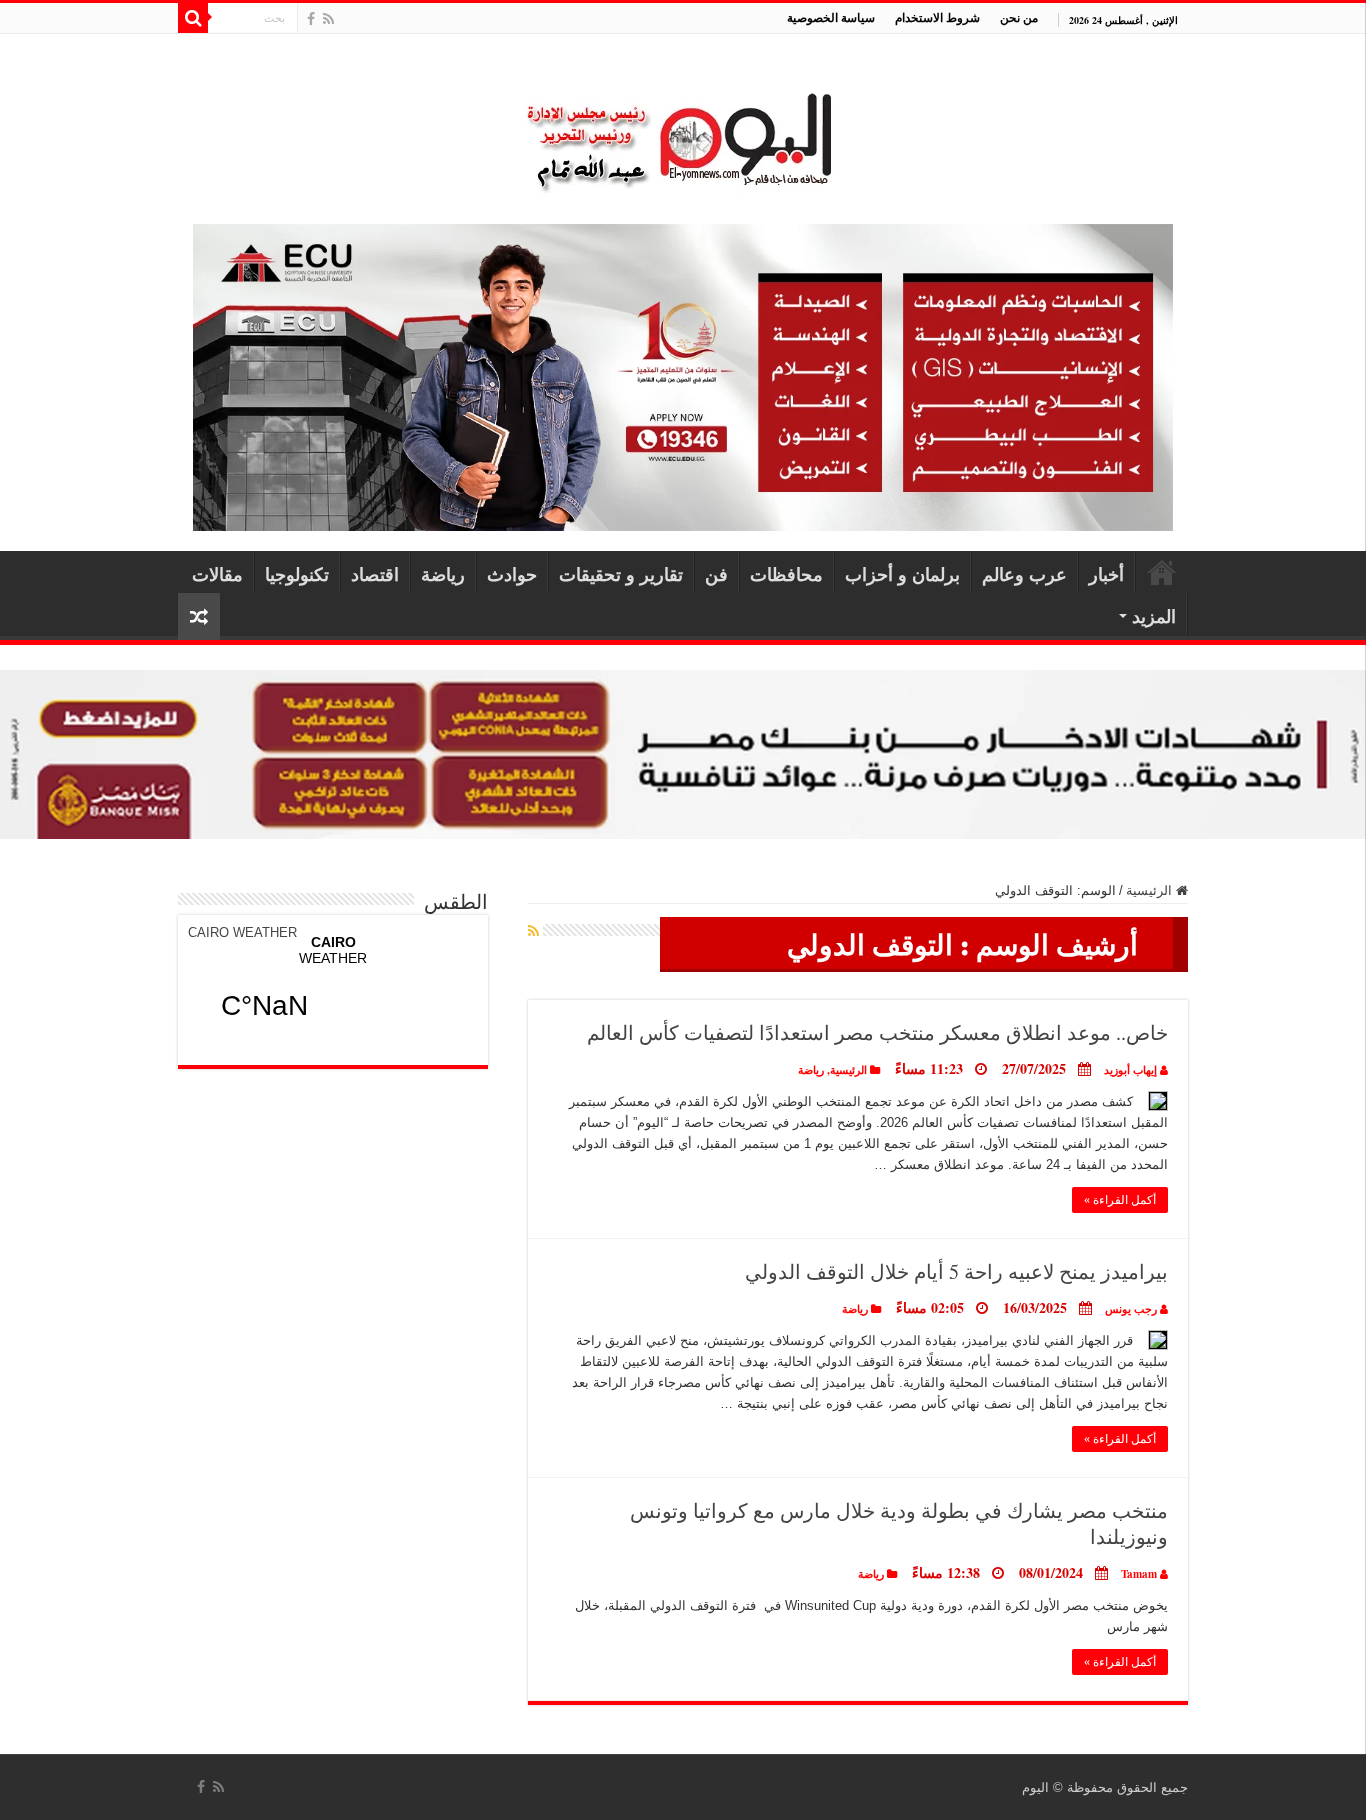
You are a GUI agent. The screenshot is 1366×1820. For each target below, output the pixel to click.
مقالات (217, 574)
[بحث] (193, 18)
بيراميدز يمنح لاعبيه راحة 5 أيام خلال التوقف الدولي (956, 1271)
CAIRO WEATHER (242, 932)
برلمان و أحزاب (902, 574)
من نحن (1019, 17)
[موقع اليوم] (683, 132)
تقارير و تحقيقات (621, 574)
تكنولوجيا (297, 574)
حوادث (512, 574)
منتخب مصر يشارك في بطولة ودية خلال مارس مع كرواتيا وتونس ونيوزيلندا (899, 1523)
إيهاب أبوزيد (1130, 1070)
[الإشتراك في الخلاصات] (533, 931)
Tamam (1139, 1574)
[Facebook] (311, 19)
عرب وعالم (1024, 574)
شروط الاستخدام (937, 17)
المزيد (1154, 616)
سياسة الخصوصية (831, 17)
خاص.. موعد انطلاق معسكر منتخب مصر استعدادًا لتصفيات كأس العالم (877, 1032)
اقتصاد (375, 574)
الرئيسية (1162, 572)
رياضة (443, 574)
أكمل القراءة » (1120, 1200)
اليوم (1035, 1787)
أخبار (1106, 574)
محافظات (786, 574)
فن (716, 574)
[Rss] (328, 19)
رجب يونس (1131, 1309)
